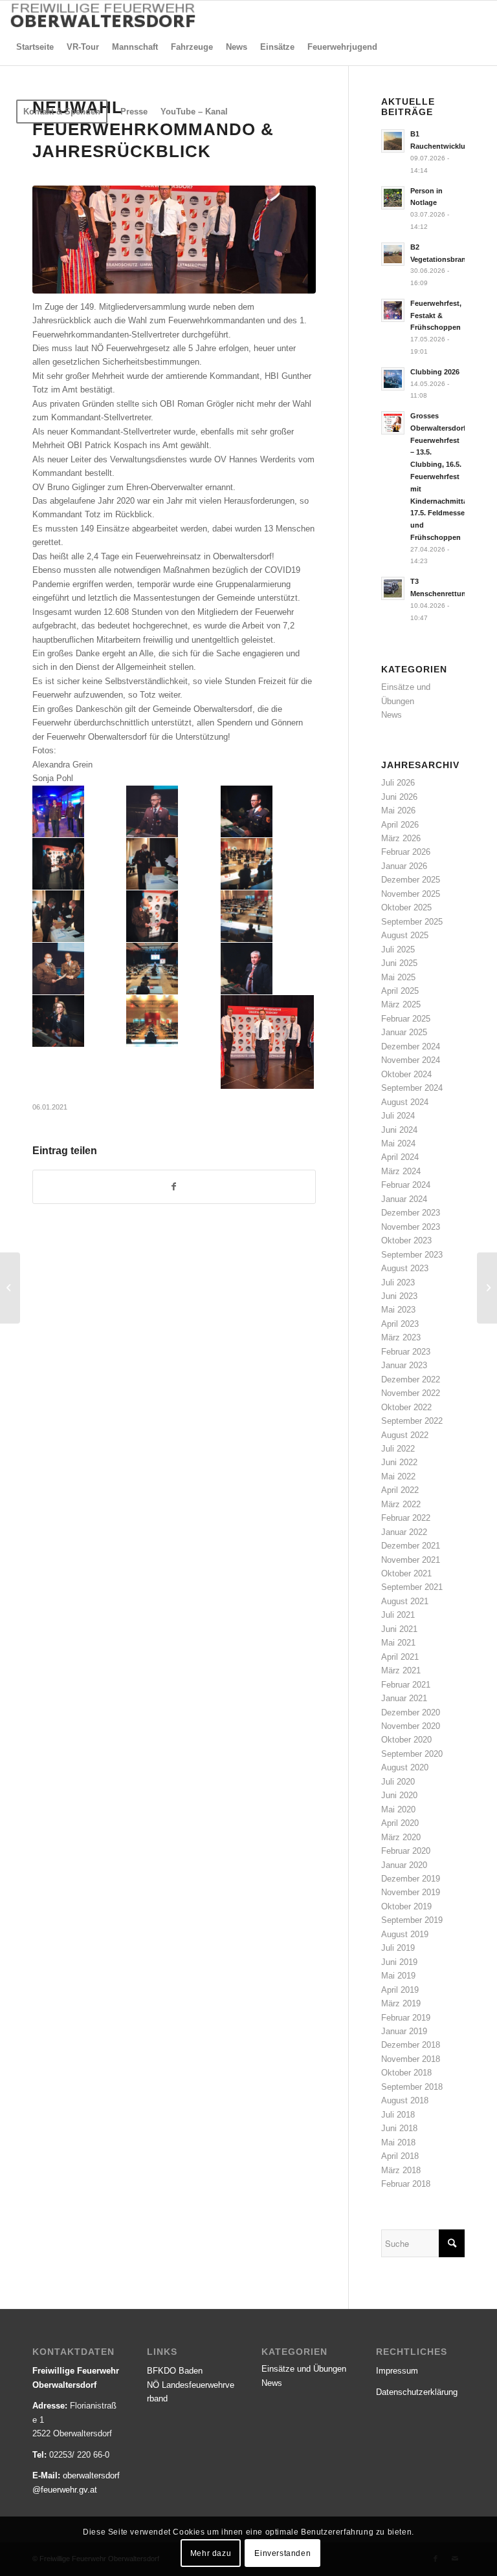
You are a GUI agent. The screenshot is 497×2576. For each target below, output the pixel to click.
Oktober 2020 (406, 1740)
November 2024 (411, 1060)
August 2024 (405, 1102)
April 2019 (400, 1990)
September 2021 (412, 1587)
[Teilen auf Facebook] (174, 1187)
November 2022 (411, 1393)
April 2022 (400, 1490)
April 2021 (400, 1657)
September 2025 (412, 922)
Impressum (397, 2371)
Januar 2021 (404, 1698)
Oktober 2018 (406, 2073)
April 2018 (400, 2156)
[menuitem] (35, 47)
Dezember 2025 (411, 880)
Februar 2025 (406, 1019)
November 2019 (411, 1892)
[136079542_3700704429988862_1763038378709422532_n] (174, 239)
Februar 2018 (406, 2184)
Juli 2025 (398, 950)
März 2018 (401, 2170)
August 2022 (405, 1435)
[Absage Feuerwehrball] (10, 1288)
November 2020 (411, 1726)
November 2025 (411, 894)
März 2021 (401, 1670)
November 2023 (411, 1227)
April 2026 (400, 825)
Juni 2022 (399, 1462)
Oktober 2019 (406, 1906)
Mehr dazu (211, 2553)
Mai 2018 (398, 2142)
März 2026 (401, 838)
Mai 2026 (398, 810)
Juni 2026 (399, 797)
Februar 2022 (406, 1518)
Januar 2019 (404, 2031)
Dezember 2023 (411, 1213)
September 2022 (412, 1421)
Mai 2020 (398, 1809)
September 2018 (412, 2087)
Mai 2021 (398, 1643)
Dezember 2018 (411, 2045)
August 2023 (405, 1268)
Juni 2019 (399, 1962)
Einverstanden (282, 2553)
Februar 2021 (406, 1685)
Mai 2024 (398, 1143)
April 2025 (400, 991)
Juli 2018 (398, 2115)
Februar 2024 (406, 1185)
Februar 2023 (406, 1352)
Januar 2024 (404, 1199)
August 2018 (405, 2100)
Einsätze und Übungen (304, 2369)
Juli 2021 (398, 1615)
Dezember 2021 (411, 1546)
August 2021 (405, 1601)
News (392, 715)
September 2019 (412, 1920)
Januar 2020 (404, 1865)
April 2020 (400, 1823)
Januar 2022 (404, 1532)
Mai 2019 (398, 1976)
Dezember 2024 (411, 1046)
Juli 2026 (398, 783)
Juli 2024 (398, 1116)
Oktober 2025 (406, 907)
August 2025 (405, 935)
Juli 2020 (398, 1782)
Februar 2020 (406, 1851)
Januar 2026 (404, 866)
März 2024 (401, 1171)
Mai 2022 (398, 1476)
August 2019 (405, 1934)
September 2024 (412, 1088)
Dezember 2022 (411, 1379)
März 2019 (401, 2003)
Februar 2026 (406, 852)
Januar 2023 (404, 1365)
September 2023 (412, 1255)
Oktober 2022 (406, 1407)
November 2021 (411, 1560)
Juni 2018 (399, 2128)
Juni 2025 (399, 963)
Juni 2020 (399, 1795)
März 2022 (401, 1504)
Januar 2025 (404, 1032)
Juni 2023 (399, 1296)
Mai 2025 (398, 977)
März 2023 (401, 1337)
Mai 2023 (398, 1310)
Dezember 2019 (411, 1879)
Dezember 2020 (411, 1712)
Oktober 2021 (406, 1573)
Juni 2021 (399, 1629)
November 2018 (411, 2059)
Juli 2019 (398, 1948)
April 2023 (400, 1324)
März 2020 (401, 1837)
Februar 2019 (406, 2018)
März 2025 (401, 1004)
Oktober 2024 (406, 1074)
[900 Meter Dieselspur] (487, 1288)
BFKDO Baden (175, 2371)
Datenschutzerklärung (417, 2392)
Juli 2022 (398, 1449)
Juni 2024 (399, 1130)
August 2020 (405, 1767)
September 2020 (412, 1754)
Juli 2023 (398, 1283)
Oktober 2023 (406, 1240)
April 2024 (400, 1157)
